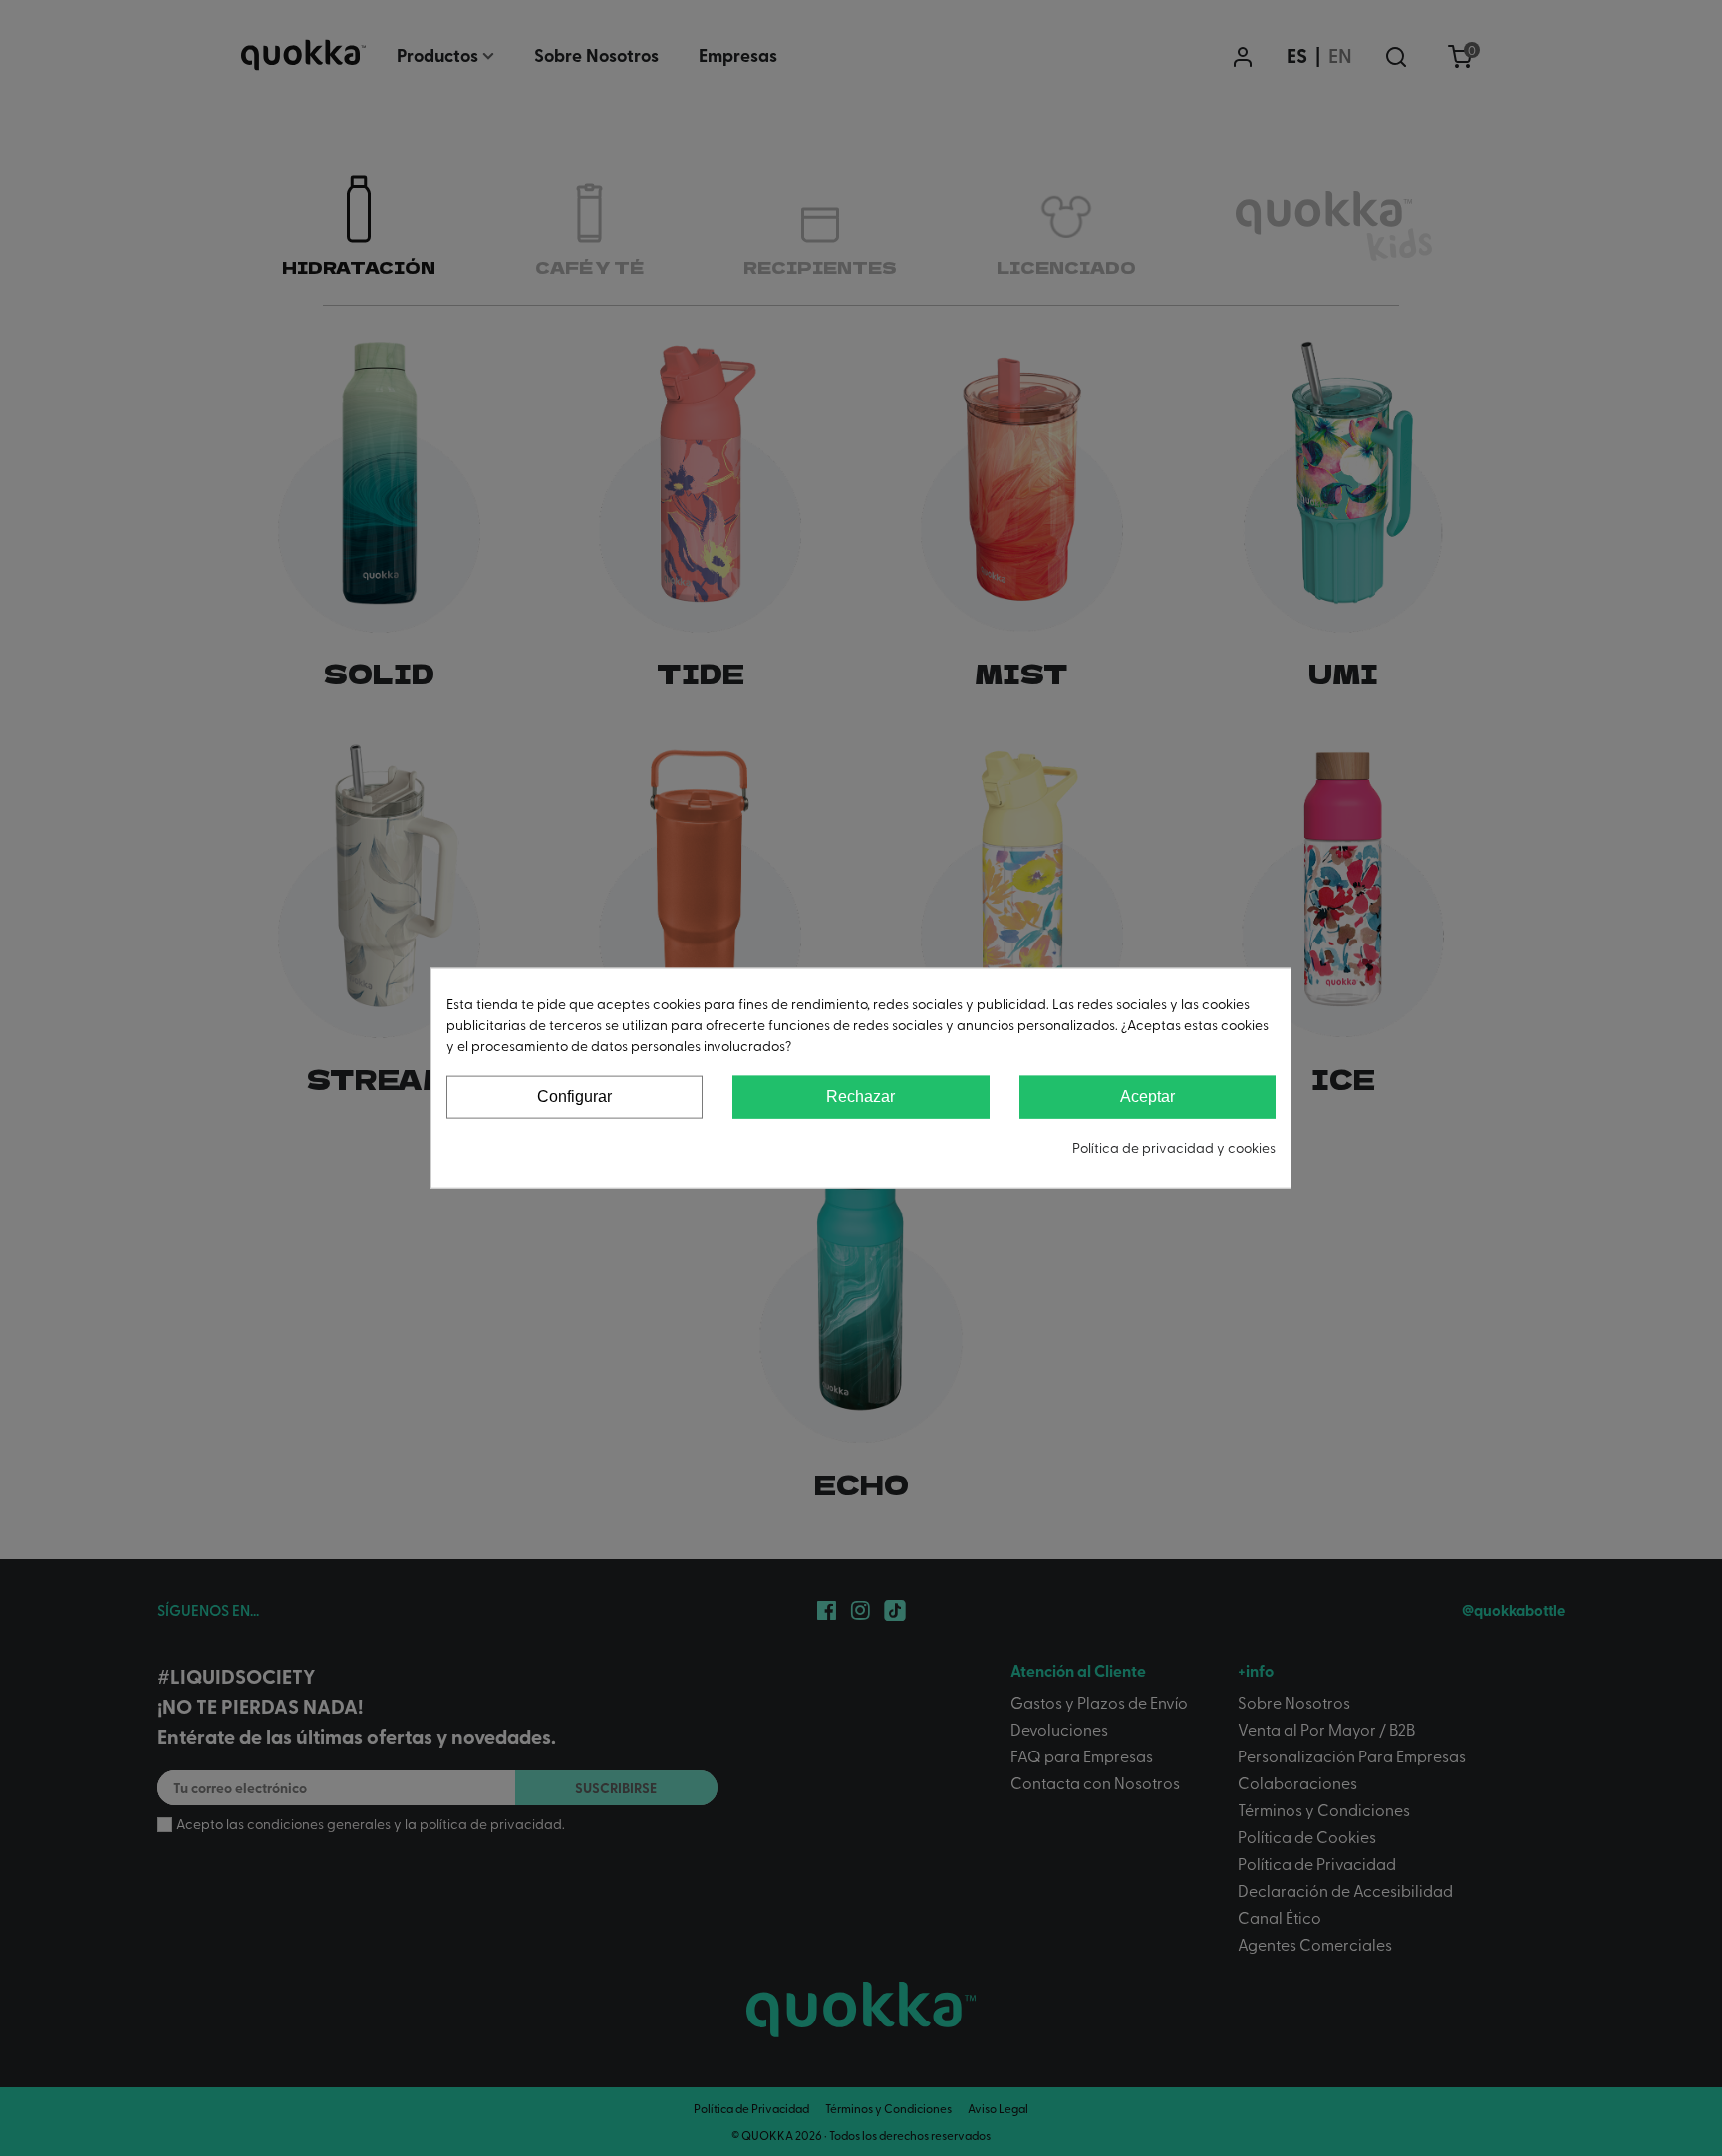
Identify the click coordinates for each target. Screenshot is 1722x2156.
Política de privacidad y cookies (1174, 1146)
